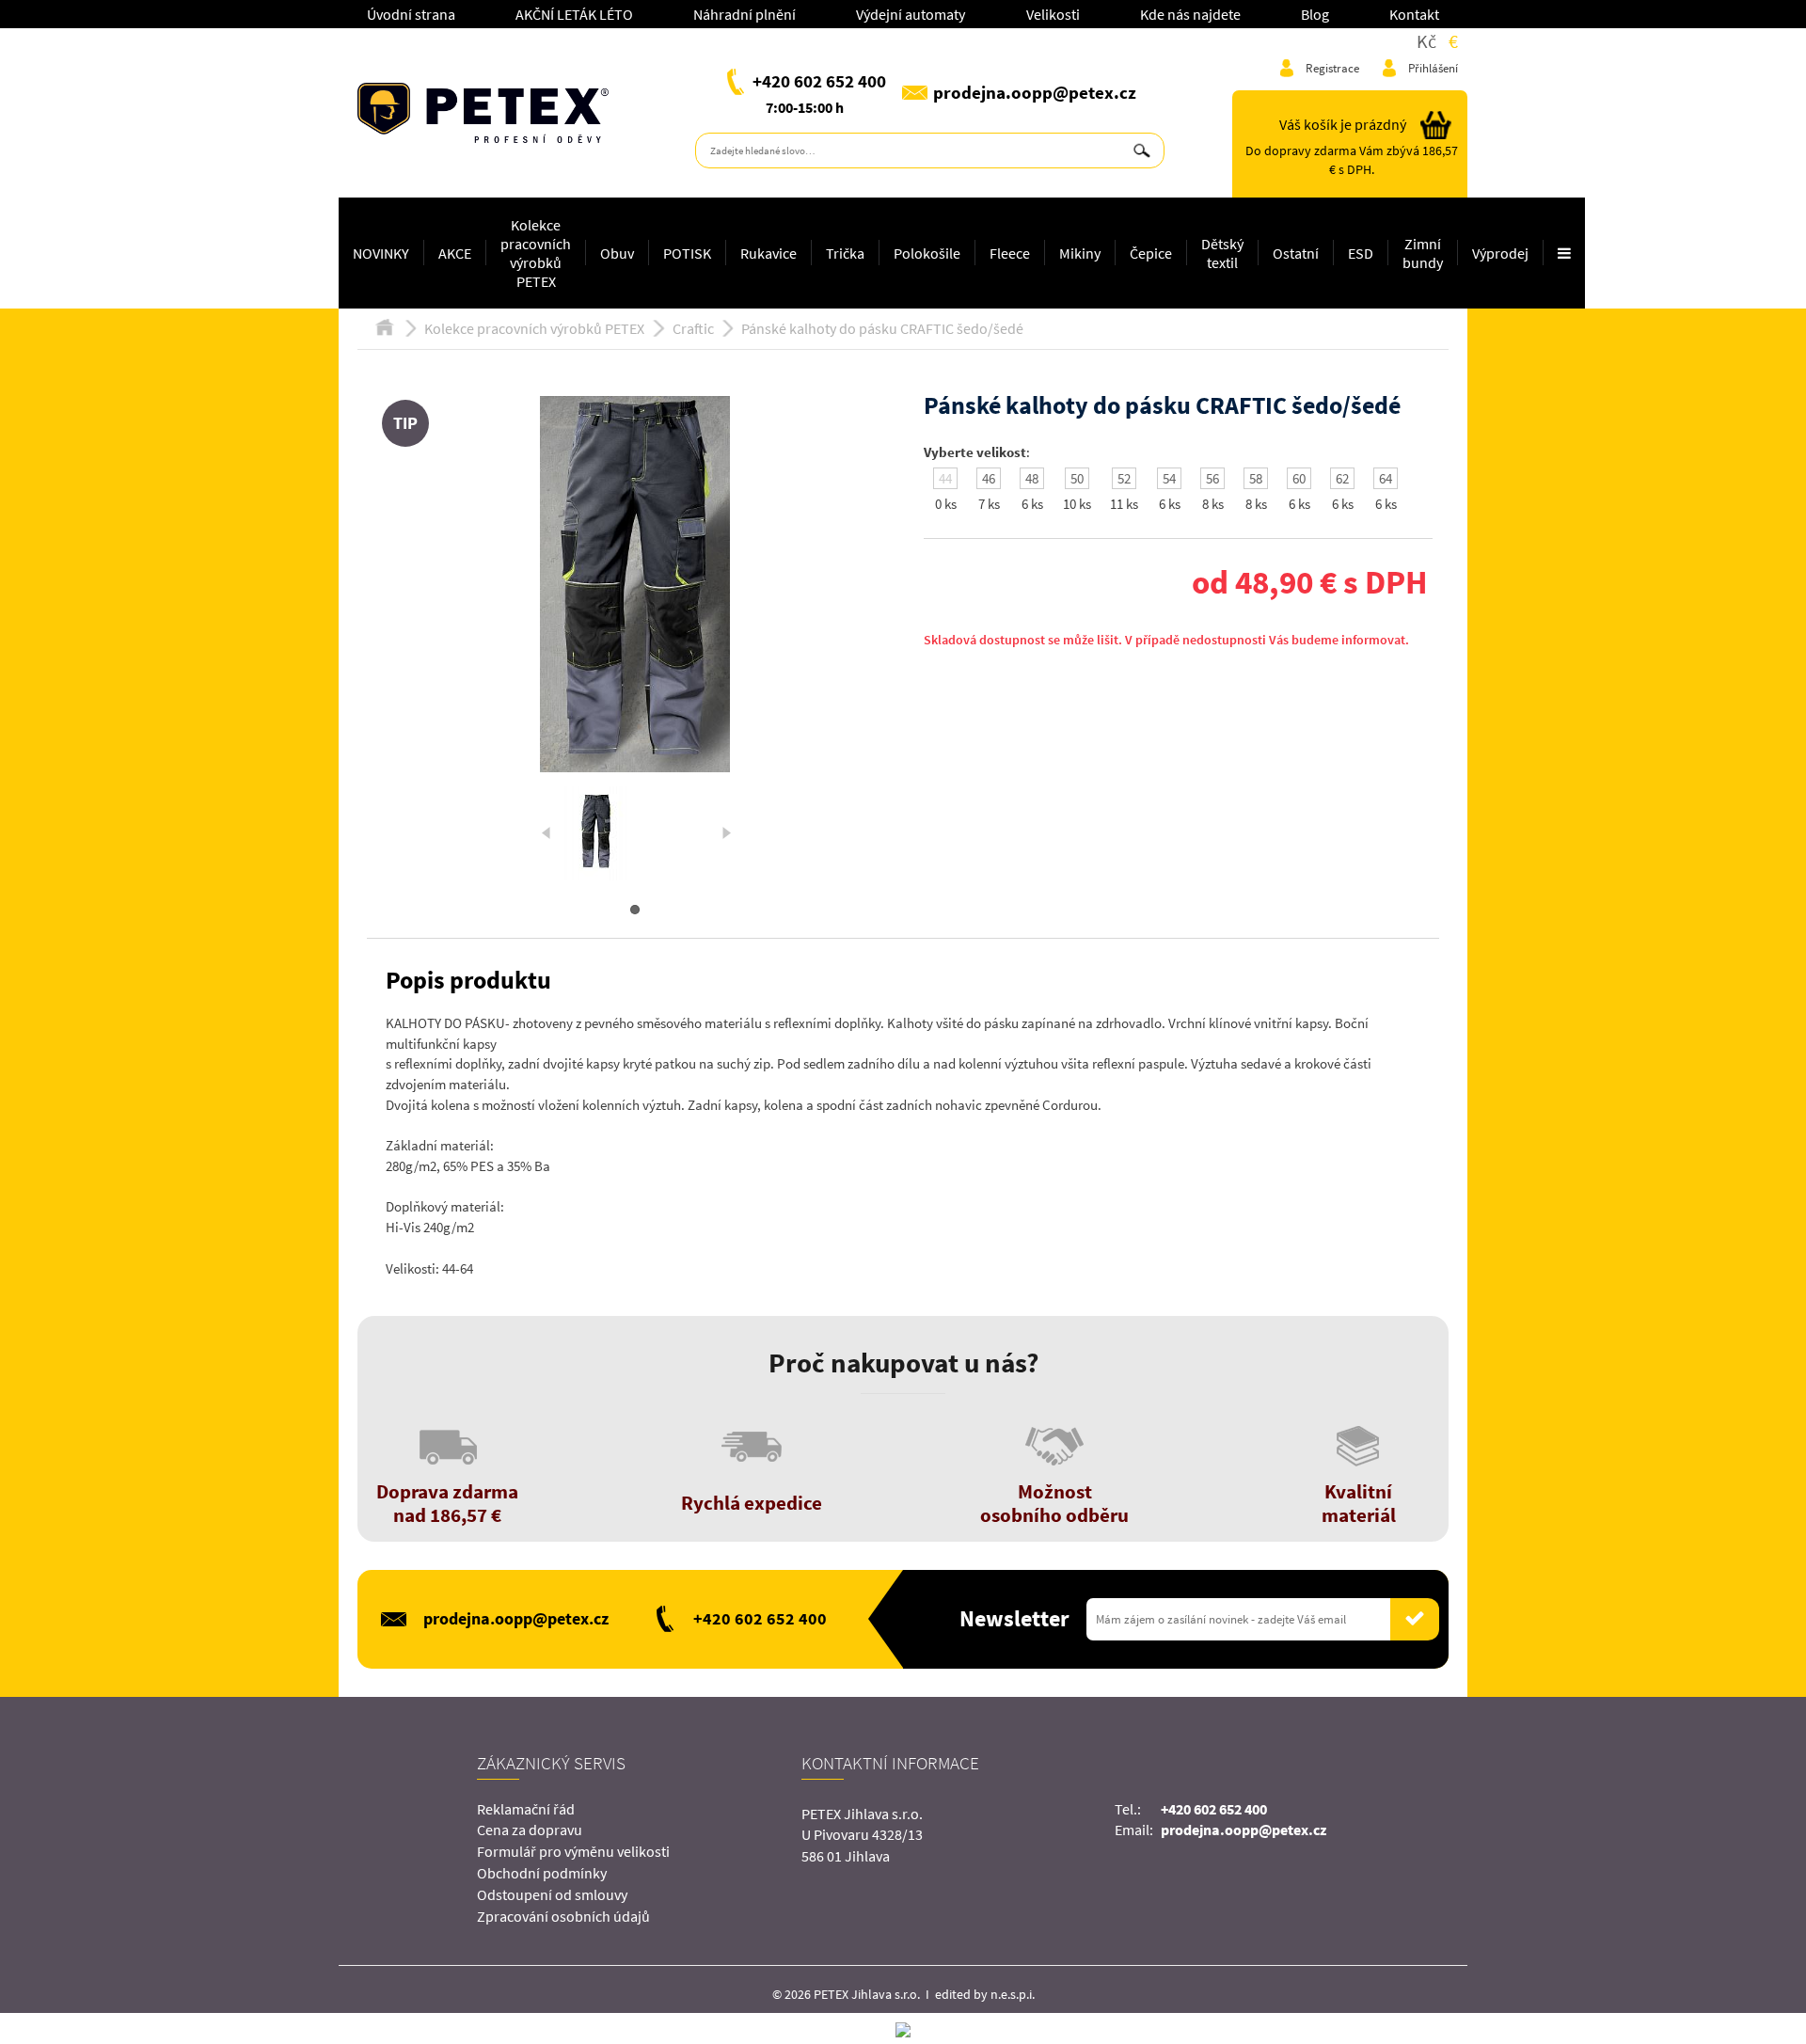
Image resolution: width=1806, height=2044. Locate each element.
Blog (1315, 14)
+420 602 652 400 (819, 81)
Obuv (617, 253)
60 (1299, 478)
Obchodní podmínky (542, 1873)
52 (1124, 478)
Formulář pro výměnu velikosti (573, 1851)
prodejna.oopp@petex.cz (1035, 92)
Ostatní (1296, 253)
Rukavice (768, 253)
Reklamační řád (526, 1809)
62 (1342, 478)
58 (1256, 478)
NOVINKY (381, 253)
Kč (1426, 41)
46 (989, 478)
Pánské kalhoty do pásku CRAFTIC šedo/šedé (882, 328)
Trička (845, 253)
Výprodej (1500, 253)
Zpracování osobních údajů (563, 1916)
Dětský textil (1222, 253)
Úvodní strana (411, 14)
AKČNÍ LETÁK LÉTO (574, 14)
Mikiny (1080, 253)
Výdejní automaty (911, 14)
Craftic (693, 328)
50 (1077, 478)
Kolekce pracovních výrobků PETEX (536, 253)
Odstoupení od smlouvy (552, 1894)
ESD (1361, 253)
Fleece (1010, 253)
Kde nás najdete (1190, 14)
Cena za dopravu (530, 1830)
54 (1169, 478)
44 (945, 478)
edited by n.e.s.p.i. (985, 1994)
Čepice (1151, 253)
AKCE (455, 253)
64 (1386, 478)
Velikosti (1053, 14)
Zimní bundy (1423, 253)
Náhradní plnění (745, 14)
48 (1032, 478)
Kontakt (1414, 14)
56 (1212, 478)
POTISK (687, 253)
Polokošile (927, 253)
